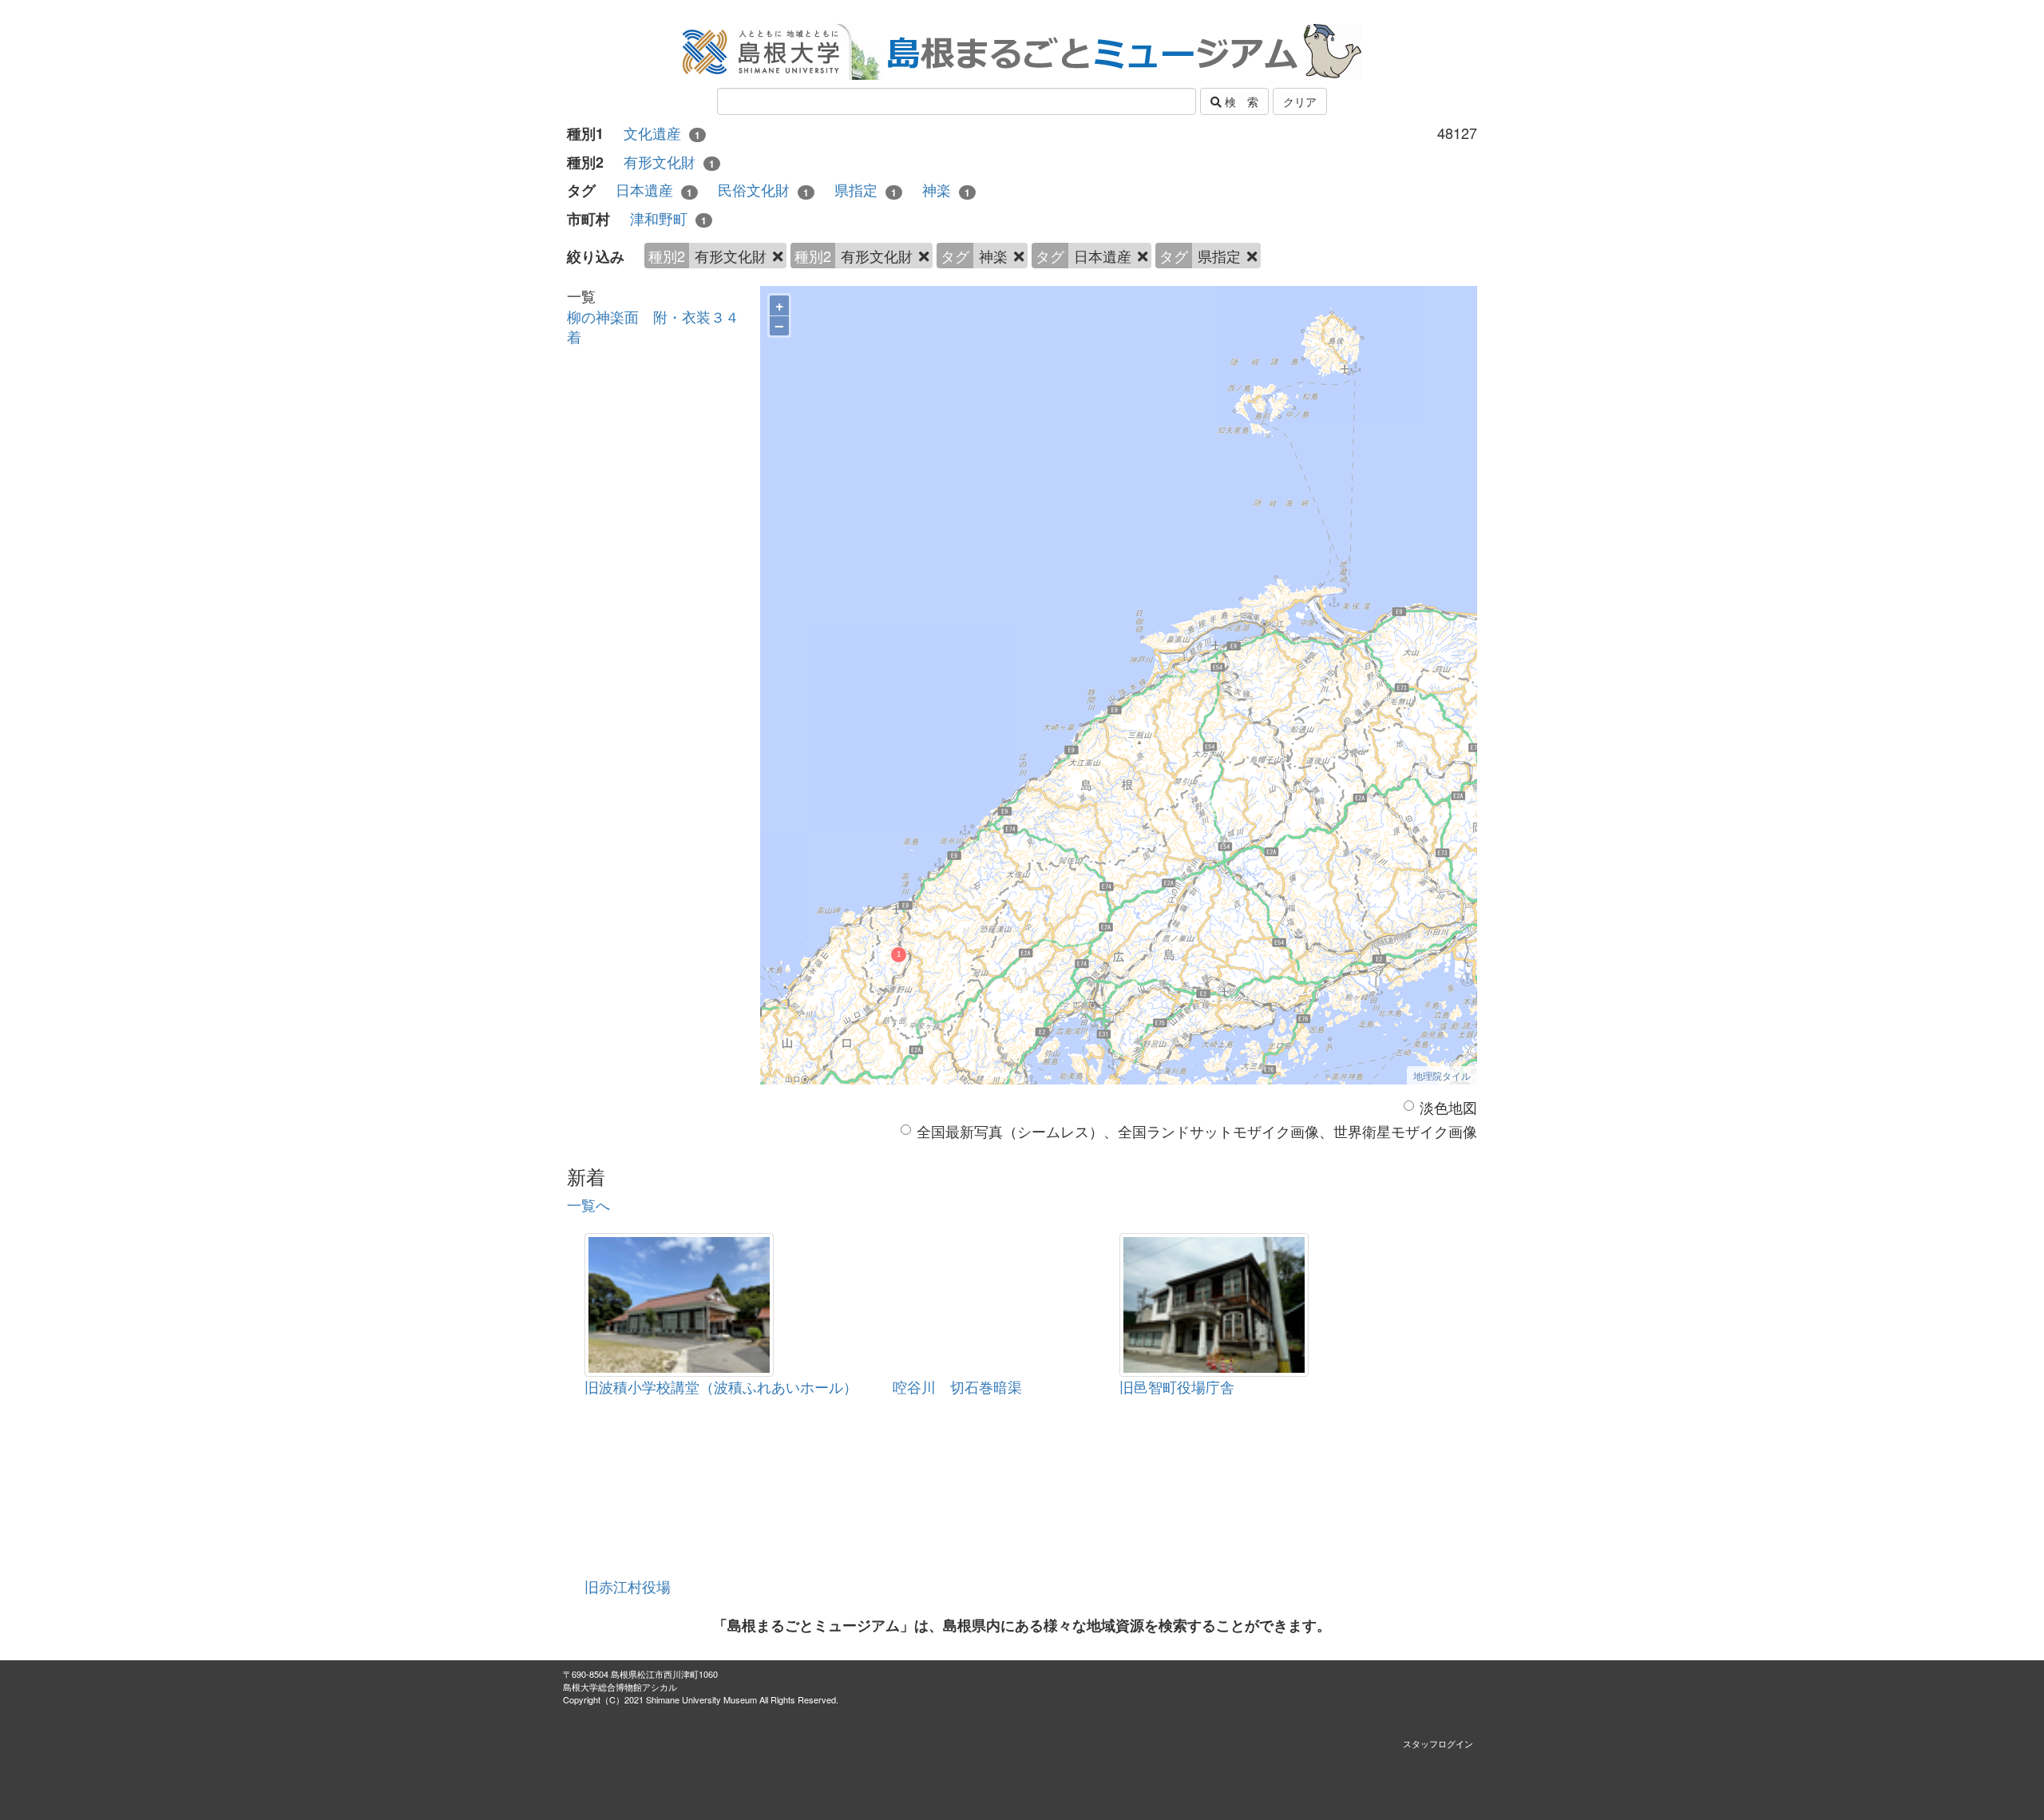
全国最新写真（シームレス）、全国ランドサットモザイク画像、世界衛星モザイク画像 (1197, 1131)
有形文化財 (669, 162)
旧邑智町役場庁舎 (1177, 1386)
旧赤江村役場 (628, 1586)
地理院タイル (1442, 1075)
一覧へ (588, 1204)
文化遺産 (662, 133)
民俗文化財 (763, 190)
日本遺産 (654, 190)
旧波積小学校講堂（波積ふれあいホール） (721, 1386)
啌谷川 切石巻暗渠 (957, 1386)
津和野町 (668, 218)
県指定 (866, 190)
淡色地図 (1448, 1107)
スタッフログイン (1438, 1743)
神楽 (946, 190)
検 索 (1240, 101)
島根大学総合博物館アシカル (620, 1687)
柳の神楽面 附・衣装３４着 (653, 327)
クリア (1300, 101)
